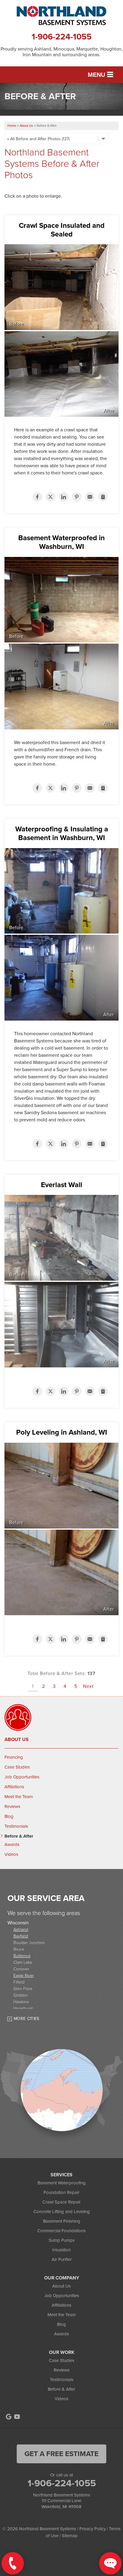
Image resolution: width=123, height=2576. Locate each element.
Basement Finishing (62, 2221)
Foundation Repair (61, 2192)
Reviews (12, 1807)
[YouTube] (17, 2417)
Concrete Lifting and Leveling (62, 2212)
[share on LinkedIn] (64, 497)
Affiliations (14, 1787)
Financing (14, 1757)
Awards (12, 1844)
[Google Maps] (9, 2417)
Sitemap (70, 2536)
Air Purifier (62, 2259)
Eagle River (24, 1975)
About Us (17, 1740)
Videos (11, 1854)
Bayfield (21, 1936)
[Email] (90, 497)
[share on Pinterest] (77, 497)
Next (88, 1686)
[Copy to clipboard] (103, 497)
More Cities (27, 2019)
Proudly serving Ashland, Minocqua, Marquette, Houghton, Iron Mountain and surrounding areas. (61, 52)
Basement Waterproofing (62, 2183)
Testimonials (16, 1826)
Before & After (19, 1836)
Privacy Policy (93, 2529)
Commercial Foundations (61, 2231)
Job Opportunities (22, 1777)
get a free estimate (61, 2454)
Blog (9, 1816)
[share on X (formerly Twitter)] (50, 497)
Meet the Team (19, 1797)
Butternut (22, 1956)
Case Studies (17, 1767)
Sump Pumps (62, 2240)
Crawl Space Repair (61, 2202)
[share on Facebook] (37, 497)
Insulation (61, 2250)
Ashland (21, 1929)
